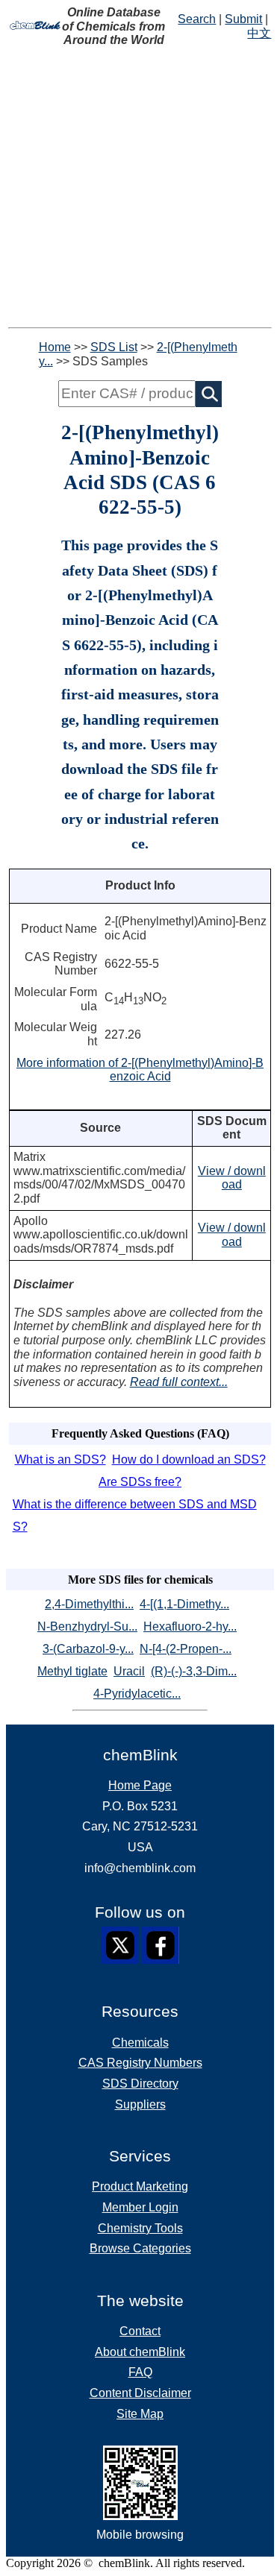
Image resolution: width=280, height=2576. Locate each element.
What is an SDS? (60, 1459)
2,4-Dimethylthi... (89, 1604)
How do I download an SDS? (189, 1459)
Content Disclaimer (140, 2393)
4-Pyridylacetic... (137, 1694)
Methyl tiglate (72, 1671)
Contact (140, 2331)
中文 (259, 33)
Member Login (140, 2207)
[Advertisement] (140, 188)
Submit (243, 19)
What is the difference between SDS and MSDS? (135, 1515)
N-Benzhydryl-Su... (87, 1626)
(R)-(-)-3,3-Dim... (194, 1671)
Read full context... (179, 1382)
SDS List (114, 347)
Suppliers (140, 2104)
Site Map (140, 2414)
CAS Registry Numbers (140, 2063)
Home (55, 347)
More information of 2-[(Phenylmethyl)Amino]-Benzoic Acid (140, 1070)
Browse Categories (140, 2248)
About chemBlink (140, 2352)
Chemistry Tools (140, 2228)
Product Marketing (140, 2186)
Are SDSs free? (140, 1482)
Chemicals (140, 2043)
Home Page (140, 1785)
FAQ (140, 2372)
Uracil (129, 1671)
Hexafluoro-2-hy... (190, 1626)
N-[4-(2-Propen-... (186, 1649)
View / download (232, 1178)
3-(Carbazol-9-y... (88, 1649)
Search (197, 19)
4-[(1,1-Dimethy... (184, 1604)
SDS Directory (140, 2084)
